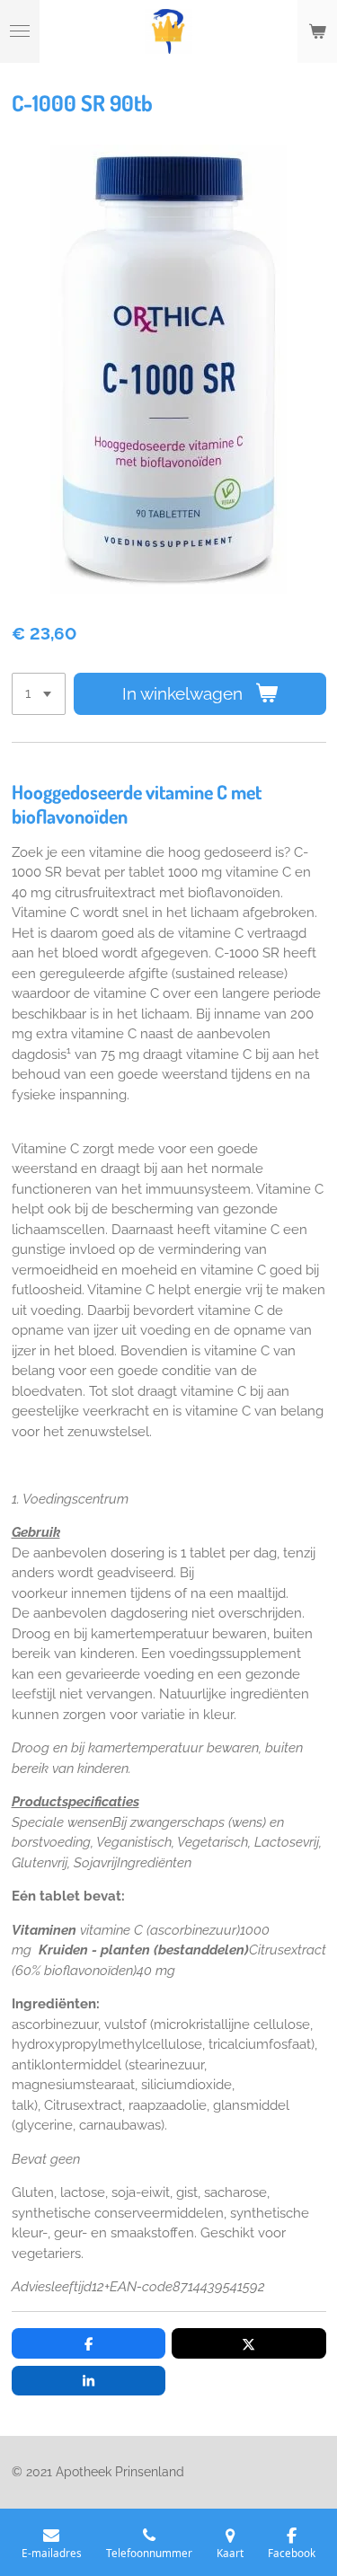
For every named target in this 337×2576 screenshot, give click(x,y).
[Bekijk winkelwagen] (317, 31)
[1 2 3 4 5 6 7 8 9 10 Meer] (39, 694)
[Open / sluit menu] (20, 31)
